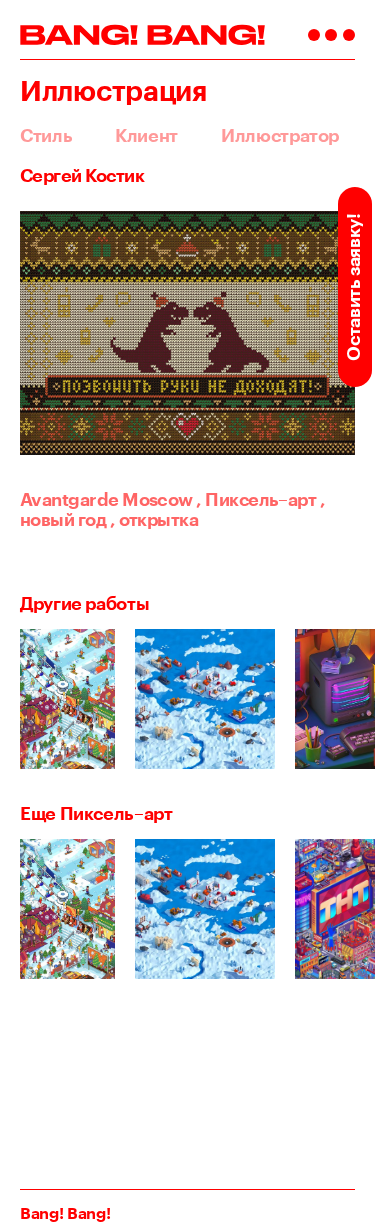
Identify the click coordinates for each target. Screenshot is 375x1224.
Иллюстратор (280, 135)
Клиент (146, 135)
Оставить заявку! (353, 286)
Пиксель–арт (256, 499)
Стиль (46, 135)
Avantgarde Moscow (106, 499)
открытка (154, 519)
